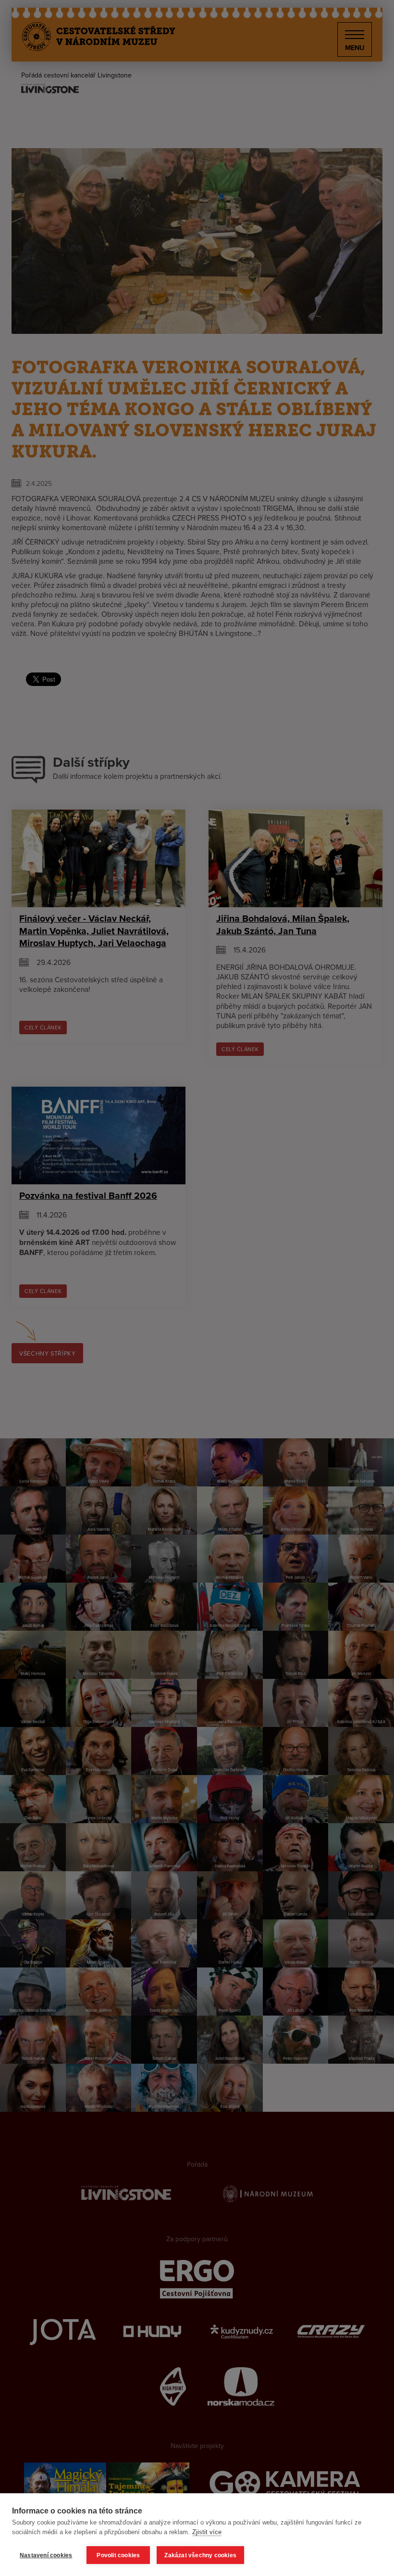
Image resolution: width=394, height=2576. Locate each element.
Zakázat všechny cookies (200, 2555)
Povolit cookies (118, 2555)
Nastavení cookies (46, 2555)
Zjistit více (207, 2532)
